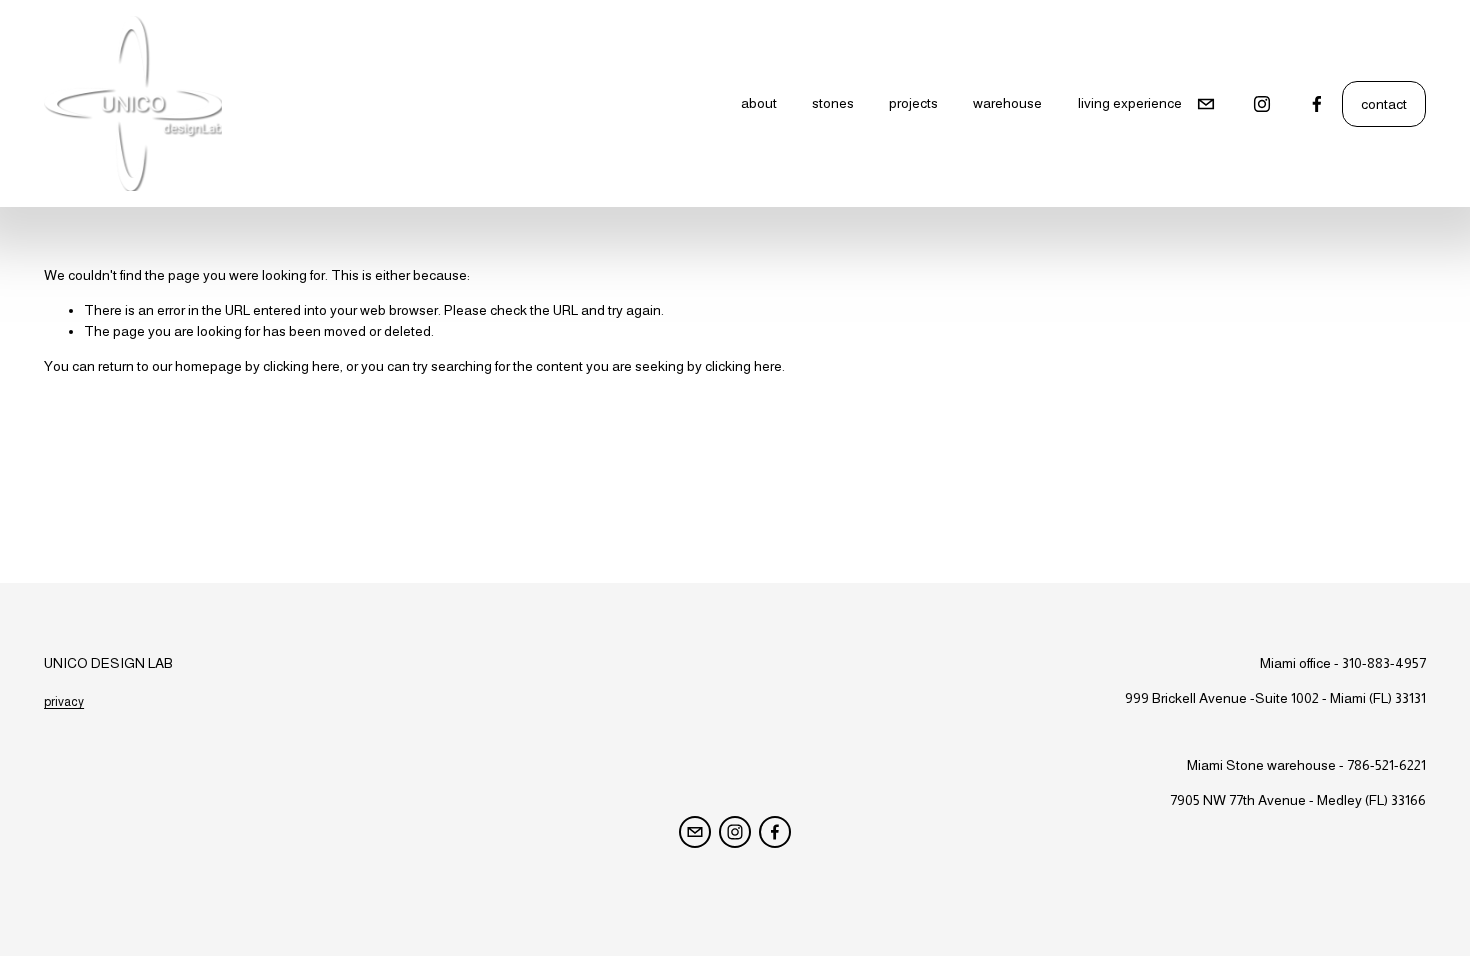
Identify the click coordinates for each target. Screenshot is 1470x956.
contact (1384, 104)
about (759, 103)
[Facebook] (1317, 104)
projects (913, 103)
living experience (1130, 103)
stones (833, 103)
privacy (64, 702)
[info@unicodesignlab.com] (1206, 104)
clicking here (301, 366)
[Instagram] (1262, 104)
